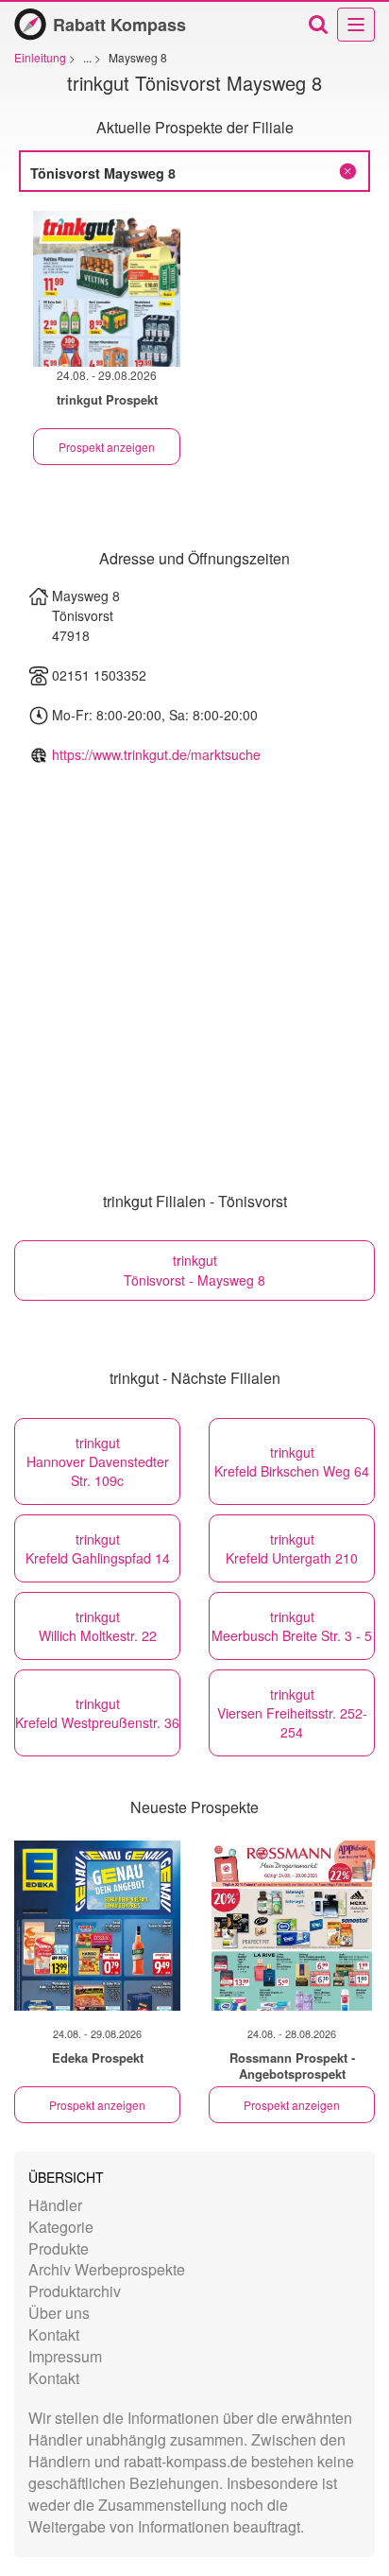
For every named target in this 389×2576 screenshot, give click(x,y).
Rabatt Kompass (119, 25)
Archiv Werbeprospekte (107, 2269)
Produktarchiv (75, 2291)
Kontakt (54, 2334)
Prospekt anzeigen (107, 447)
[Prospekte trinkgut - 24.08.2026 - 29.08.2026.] (107, 289)
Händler (55, 2205)
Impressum (65, 2356)
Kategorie (61, 2227)
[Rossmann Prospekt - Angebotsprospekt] (292, 1926)
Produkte (59, 2248)
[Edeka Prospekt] (97, 1926)
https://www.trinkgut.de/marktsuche (156, 754)
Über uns (59, 2313)
